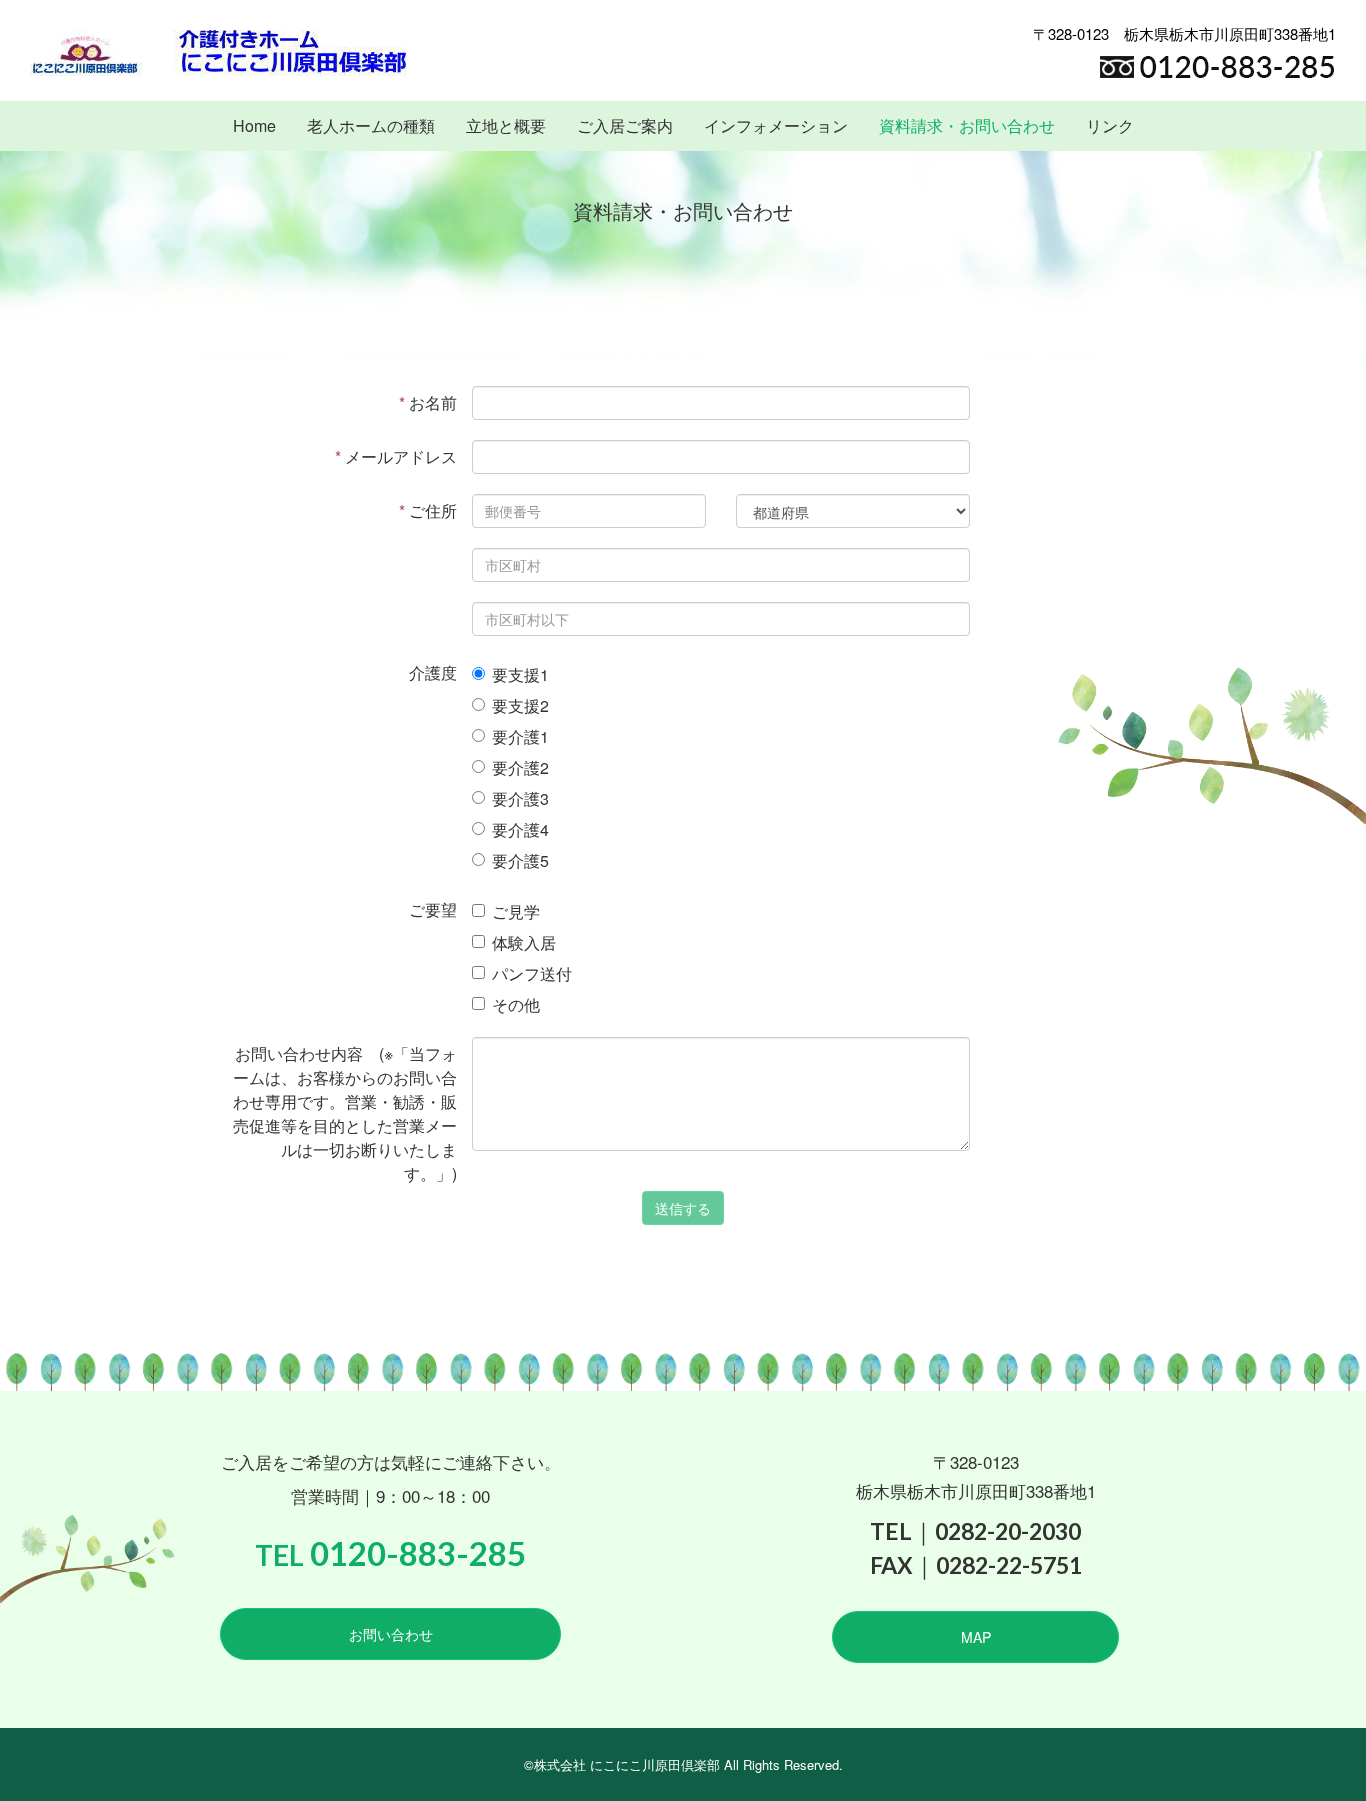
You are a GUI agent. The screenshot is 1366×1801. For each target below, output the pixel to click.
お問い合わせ (391, 1634)
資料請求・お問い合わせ (967, 125)
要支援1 (520, 674)
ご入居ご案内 (625, 125)
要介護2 (520, 767)
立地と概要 (506, 125)
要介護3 (520, 798)
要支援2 (520, 705)
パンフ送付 (532, 973)
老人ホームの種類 (371, 125)
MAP (976, 1637)
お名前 (428, 402)
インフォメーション (776, 125)
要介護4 (520, 829)
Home (254, 125)
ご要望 (433, 909)
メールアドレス (396, 456)
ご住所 (428, 510)
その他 (516, 1004)
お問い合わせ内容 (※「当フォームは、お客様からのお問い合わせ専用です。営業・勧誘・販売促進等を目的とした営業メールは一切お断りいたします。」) (345, 1113)
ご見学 (516, 911)
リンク (1110, 125)
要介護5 (520, 860)
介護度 (433, 672)
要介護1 (520, 736)
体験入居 (524, 942)
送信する (683, 1208)
